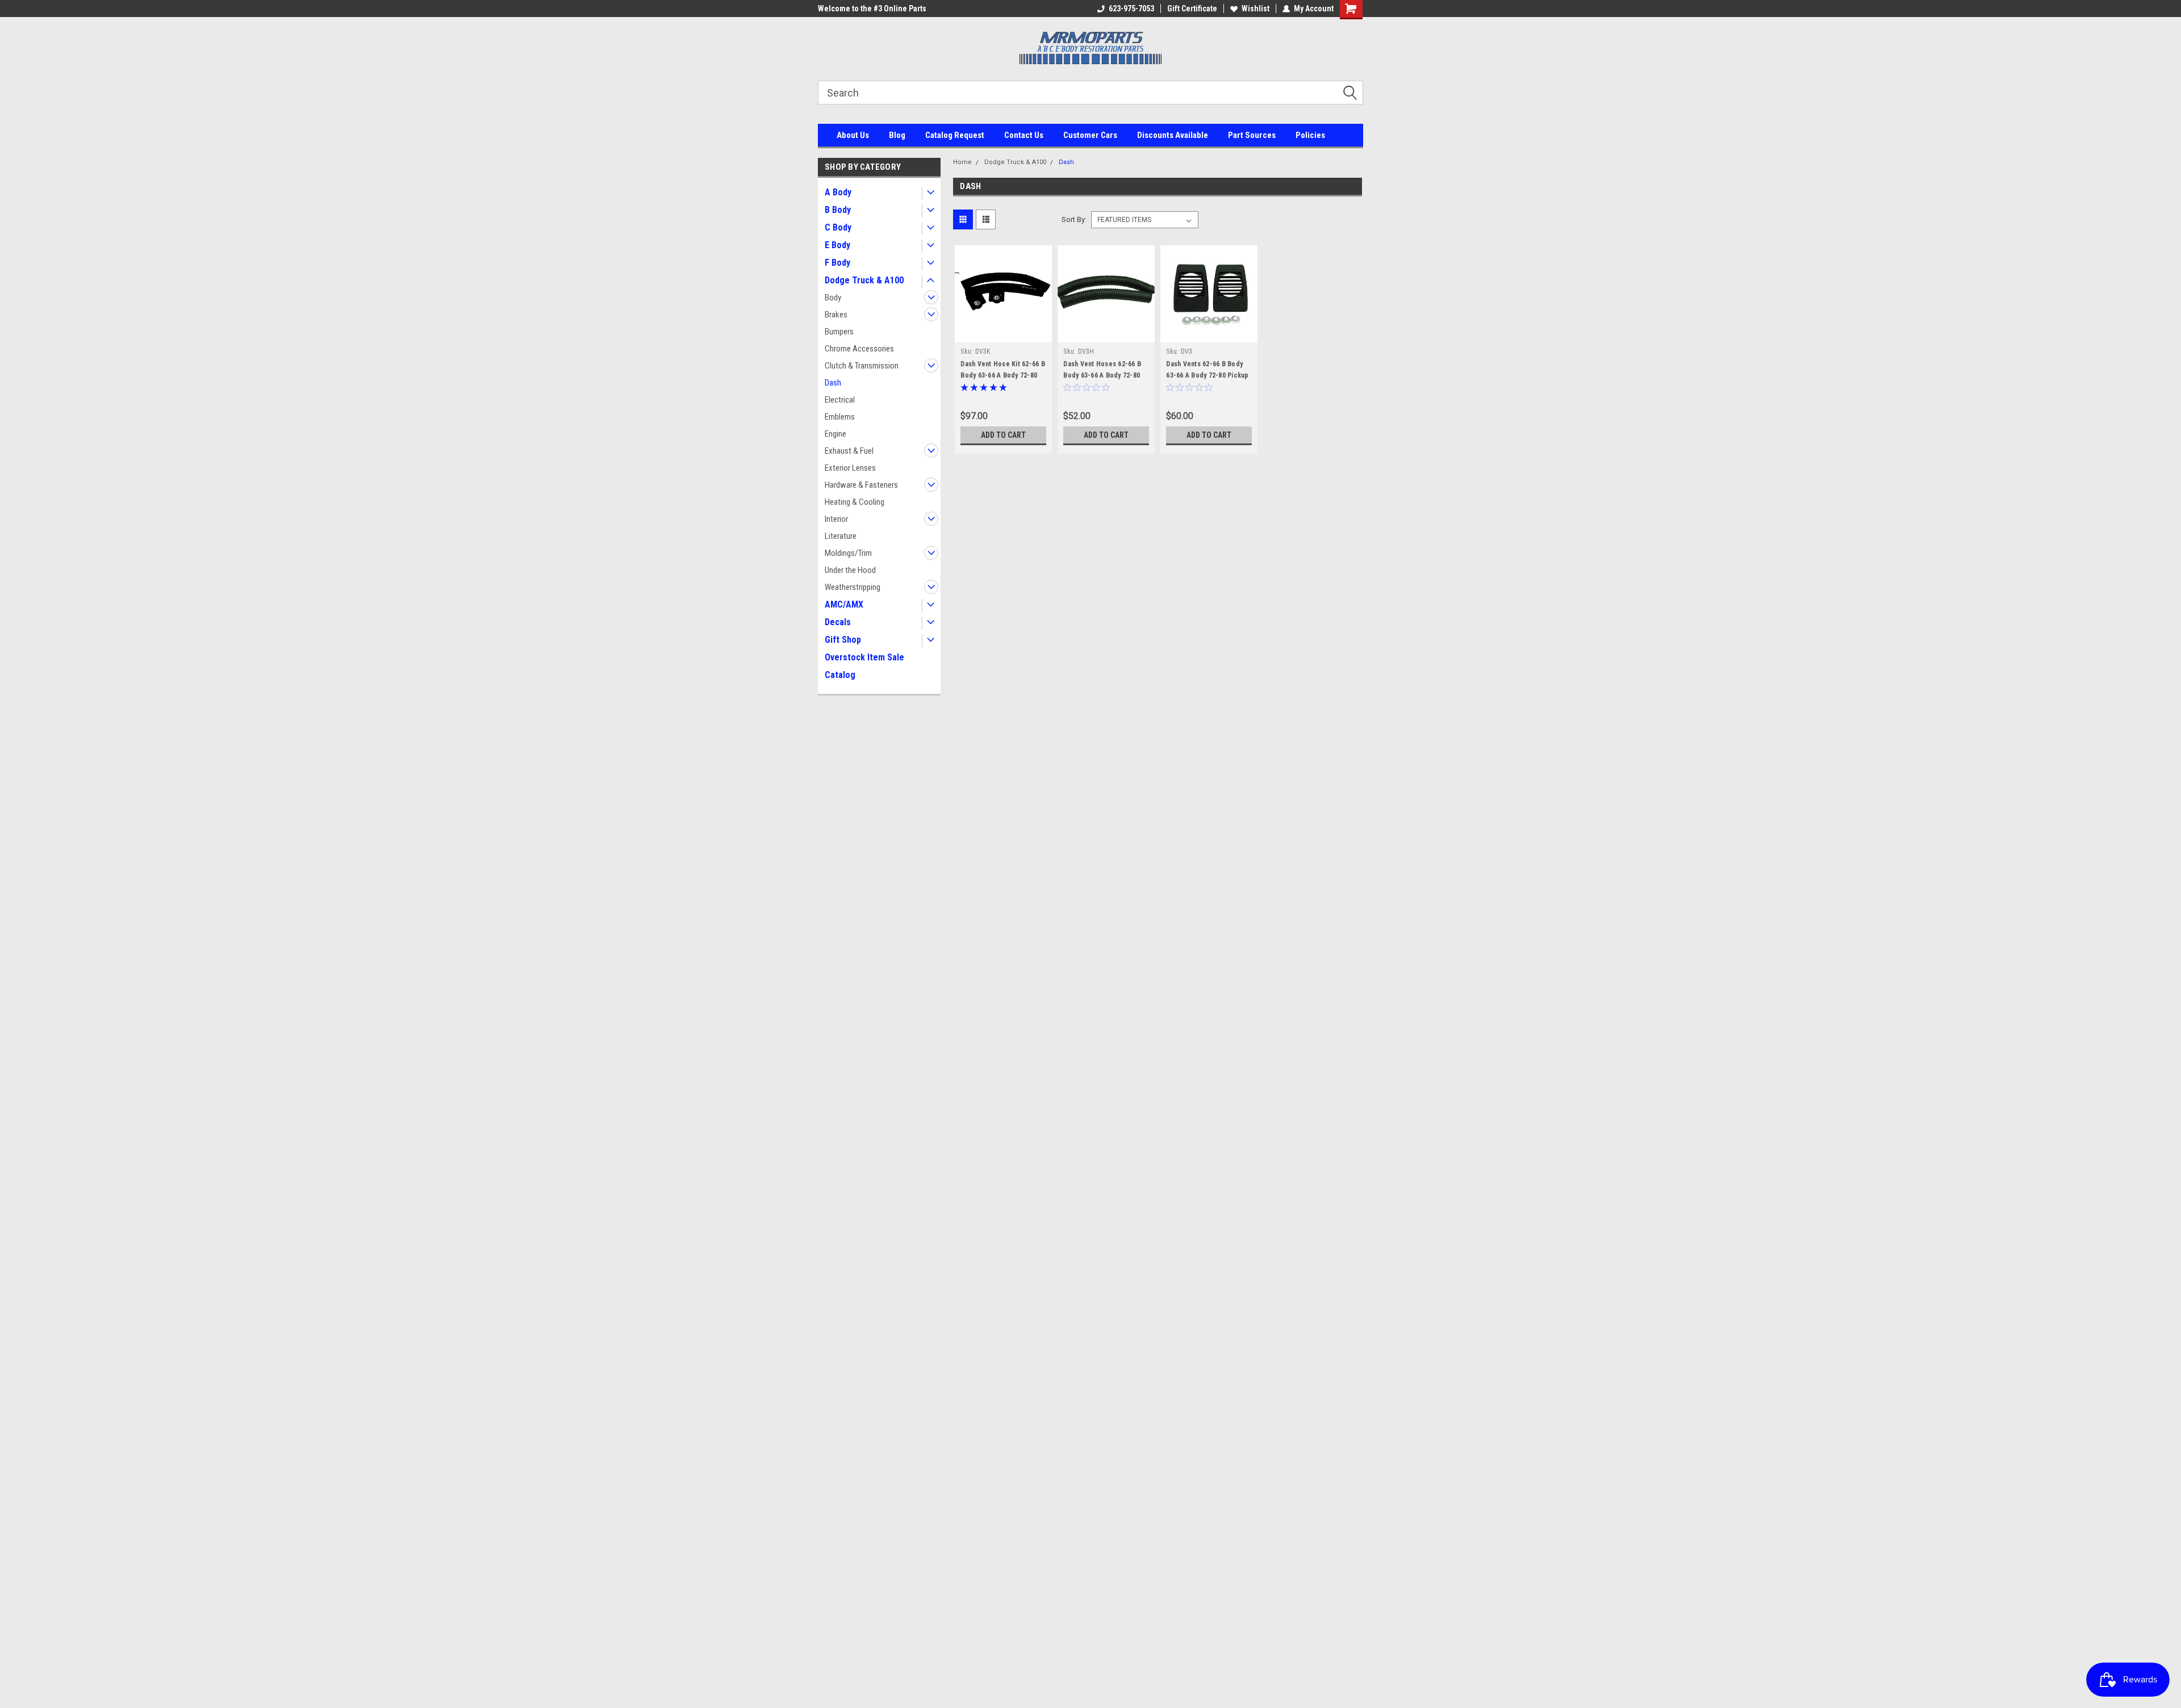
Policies (1310, 135)
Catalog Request (955, 135)
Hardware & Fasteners (861, 485)
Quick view (1004, 334)
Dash (833, 383)
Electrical (840, 400)
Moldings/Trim (848, 553)
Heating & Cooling (855, 502)
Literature (841, 536)
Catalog (840, 675)
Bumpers (839, 332)
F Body (837, 263)
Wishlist (1255, 9)
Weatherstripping (853, 587)
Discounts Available (1173, 135)
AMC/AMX (844, 604)
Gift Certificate (1192, 9)
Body (833, 298)
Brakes (836, 315)
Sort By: (1074, 219)
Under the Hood (850, 570)
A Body (838, 192)
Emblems (840, 417)
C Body (838, 227)
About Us (853, 135)
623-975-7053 (1131, 9)
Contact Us (1024, 135)
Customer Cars (1090, 135)
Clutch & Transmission (862, 366)
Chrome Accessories (859, 349)
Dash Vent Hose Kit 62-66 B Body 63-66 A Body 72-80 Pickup (1003, 375)
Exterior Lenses (850, 468)
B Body (838, 210)
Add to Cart (1003, 435)
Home (962, 162)
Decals (838, 622)
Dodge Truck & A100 (864, 280)
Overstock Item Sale (864, 657)
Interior (836, 519)
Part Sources (1252, 135)
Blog (897, 135)
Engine (835, 434)
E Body (837, 245)
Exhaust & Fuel (849, 451)
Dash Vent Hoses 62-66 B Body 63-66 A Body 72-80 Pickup (1102, 375)
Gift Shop (843, 640)
